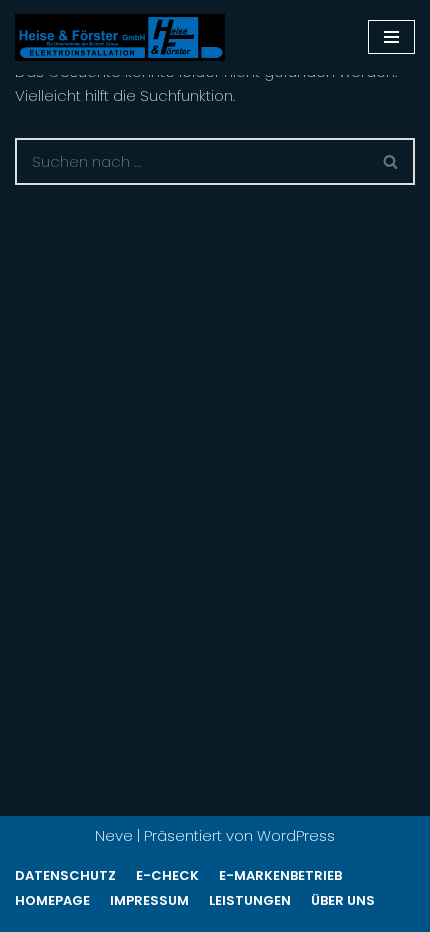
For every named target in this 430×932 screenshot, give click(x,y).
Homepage (52, 900)
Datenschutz (65, 875)
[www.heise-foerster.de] (120, 37)
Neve (114, 835)
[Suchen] (391, 161)
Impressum (149, 900)
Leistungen (250, 900)
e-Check (167, 875)
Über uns (343, 900)
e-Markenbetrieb (280, 875)
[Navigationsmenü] (391, 37)
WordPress (296, 835)
